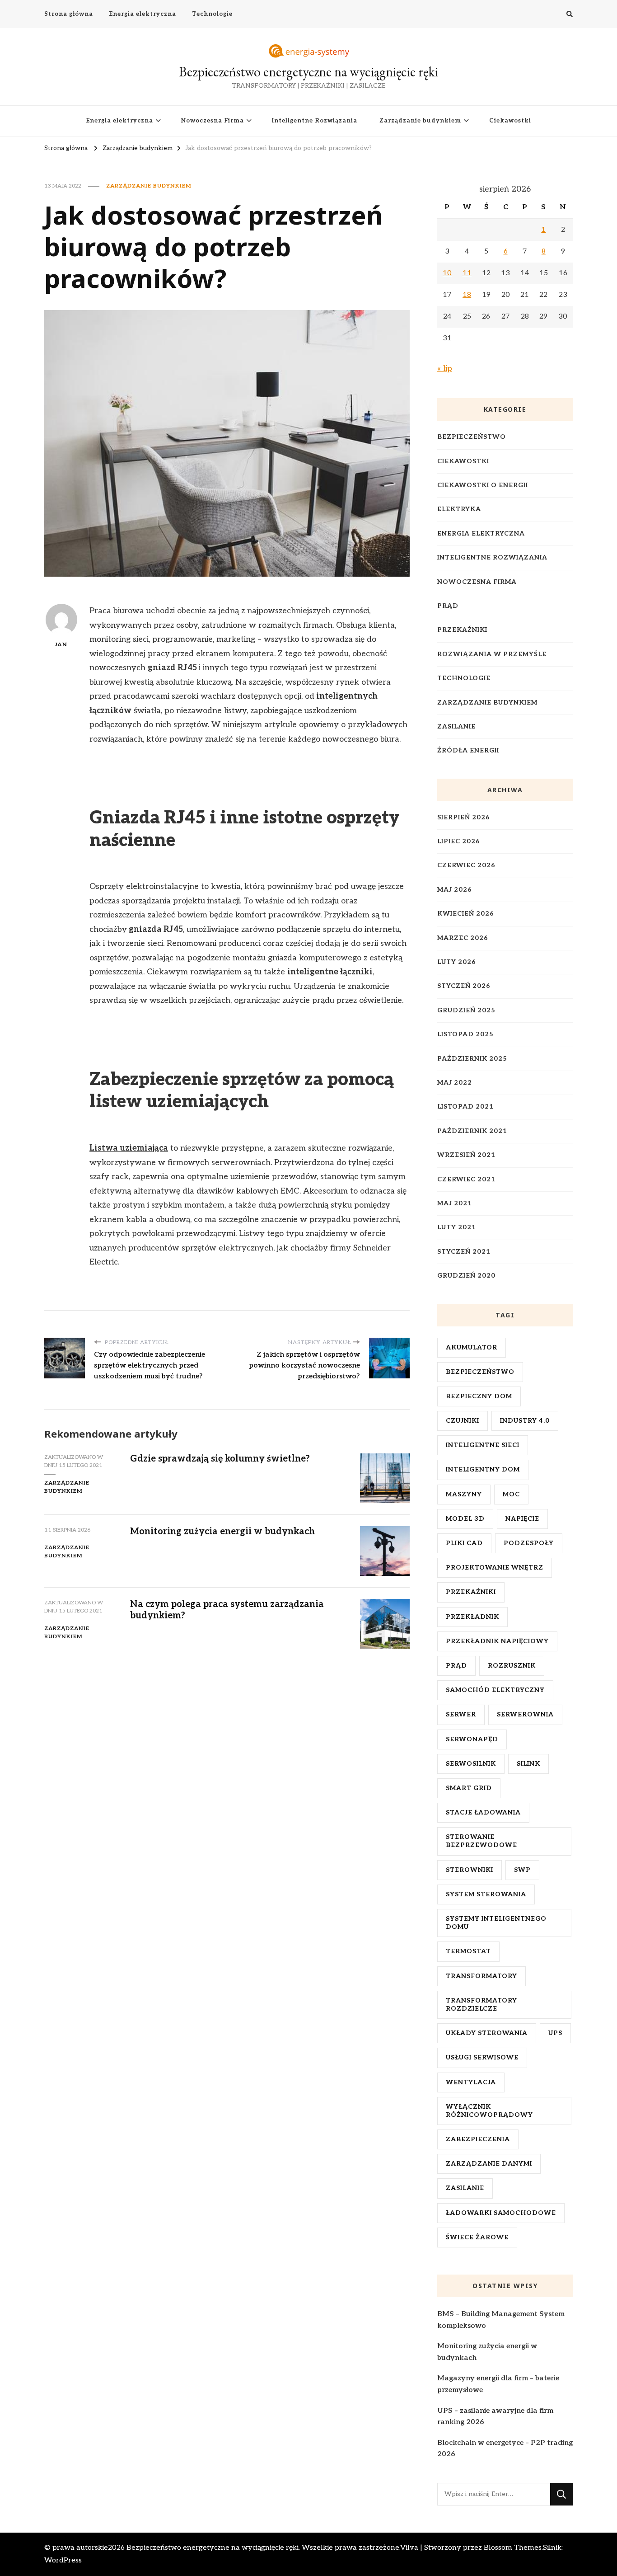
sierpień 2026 (464, 817)
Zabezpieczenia (478, 2139)
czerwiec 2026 (466, 865)
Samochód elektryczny (495, 1690)
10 (447, 273)
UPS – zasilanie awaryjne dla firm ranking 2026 (495, 2417)
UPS (555, 2033)
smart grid (469, 1788)
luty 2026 (457, 962)
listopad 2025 (465, 1034)
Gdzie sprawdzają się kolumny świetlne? (220, 1459)
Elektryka (459, 509)
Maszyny (464, 1494)
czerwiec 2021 (466, 1179)
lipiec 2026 (459, 841)
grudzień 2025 (466, 1010)
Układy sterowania (487, 2033)
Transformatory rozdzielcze (481, 2005)
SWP (522, 1870)
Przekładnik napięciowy (497, 1641)
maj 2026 (455, 890)
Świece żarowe (477, 2237)
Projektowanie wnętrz (495, 1568)
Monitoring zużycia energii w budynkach (222, 1532)
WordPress (63, 2560)
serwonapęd (472, 1739)
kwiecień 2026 (466, 914)
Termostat (468, 1951)
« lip (445, 369)
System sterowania (486, 1894)
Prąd (448, 606)
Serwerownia (525, 1714)
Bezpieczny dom (479, 1396)
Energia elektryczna (143, 14)
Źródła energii (468, 750)
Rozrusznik (512, 1666)
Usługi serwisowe (482, 2057)
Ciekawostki (510, 121)
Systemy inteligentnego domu (496, 1923)
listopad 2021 (465, 1107)
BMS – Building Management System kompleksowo (501, 2320)
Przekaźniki (462, 630)
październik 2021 (472, 1131)
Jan (61, 645)
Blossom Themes (513, 2548)
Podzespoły (529, 1543)
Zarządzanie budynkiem (420, 121)
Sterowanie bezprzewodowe (481, 1841)
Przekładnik (472, 1617)
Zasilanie (456, 726)
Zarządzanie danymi (489, 2164)
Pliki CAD (464, 1543)
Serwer (461, 1714)
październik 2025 (472, 1059)
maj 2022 (455, 1083)
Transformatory (481, 1976)
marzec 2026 (463, 938)
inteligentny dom (483, 1469)
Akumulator (472, 1347)
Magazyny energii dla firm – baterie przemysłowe (498, 2384)
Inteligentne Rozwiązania (315, 121)
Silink (528, 1764)
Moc (511, 1494)
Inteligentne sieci (483, 1445)
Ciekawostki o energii (483, 485)
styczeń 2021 (464, 1252)
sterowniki (470, 1870)
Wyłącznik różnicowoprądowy (489, 2111)
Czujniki (463, 1421)
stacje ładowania (483, 1812)
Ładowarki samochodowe (501, 2213)
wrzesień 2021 (466, 1155)
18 (467, 295)
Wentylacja (471, 2082)
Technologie (212, 14)
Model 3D (465, 1519)
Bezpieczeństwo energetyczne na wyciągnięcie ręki (308, 72)
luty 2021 (457, 1227)
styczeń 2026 (464, 986)
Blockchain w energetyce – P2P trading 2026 (505, 2449)
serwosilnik (471, 1764)
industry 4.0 (525, 1421)
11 (467, 273)
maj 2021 (455, 1203)
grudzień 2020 (466, 1276)
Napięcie (522, 1519)
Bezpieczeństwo (472, 437)
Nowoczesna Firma (213, 121)
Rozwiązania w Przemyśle (492, 654)
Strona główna (69, 14)
